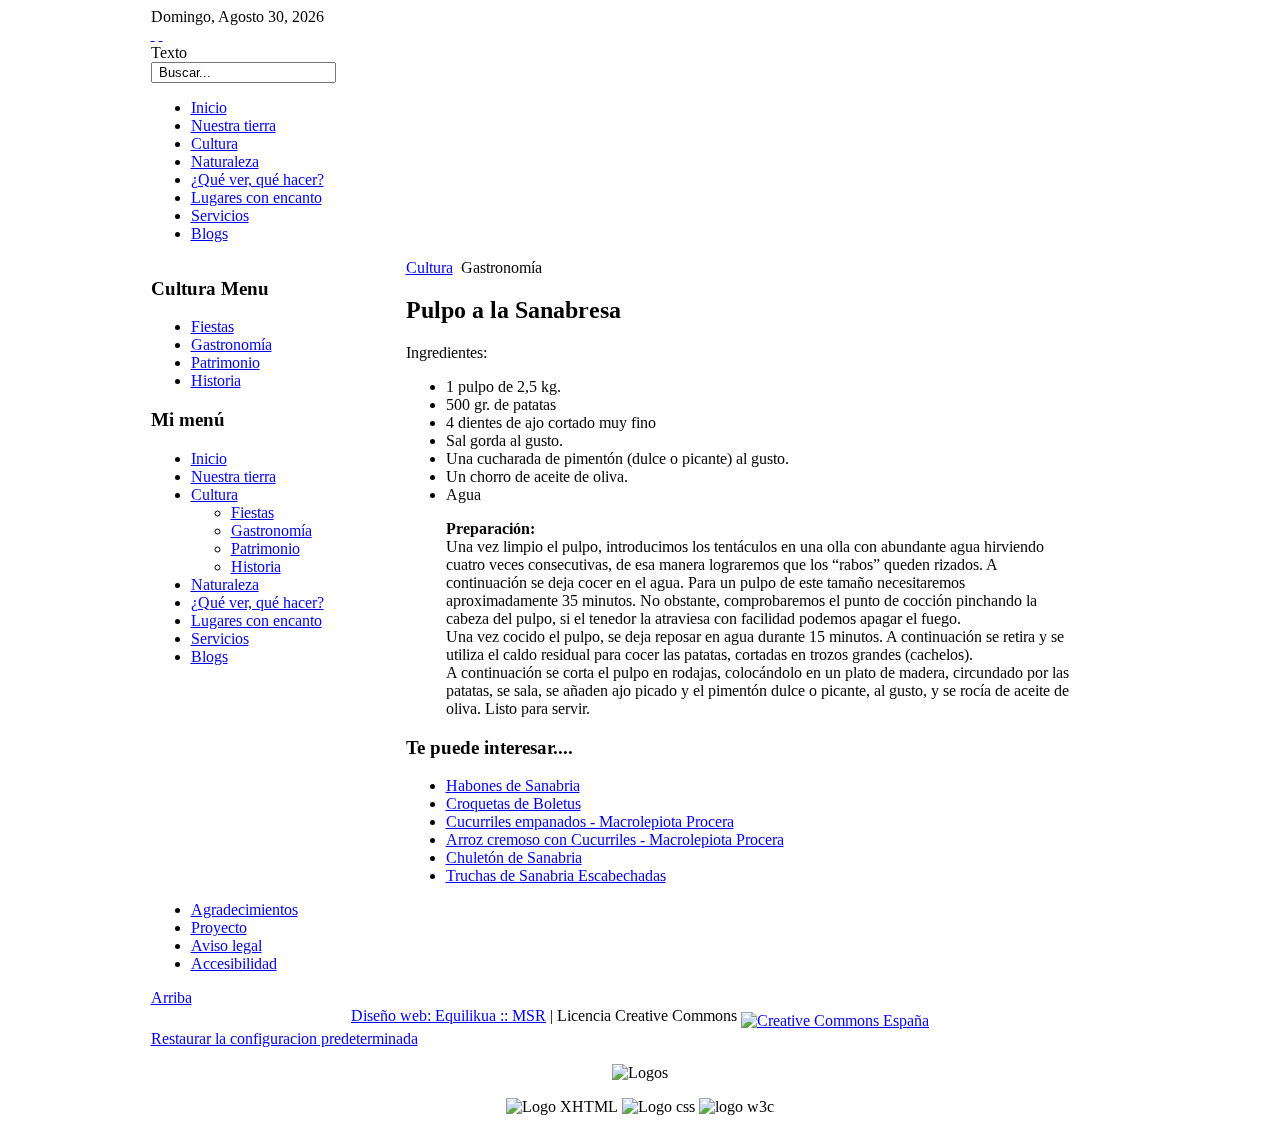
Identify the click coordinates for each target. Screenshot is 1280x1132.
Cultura (429, 267)
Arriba (171, 997)
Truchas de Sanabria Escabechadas (556, 875)
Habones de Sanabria (513, 785)
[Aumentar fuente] (153, 34)
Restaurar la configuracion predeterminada (284, 1038)
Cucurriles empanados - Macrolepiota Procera (590, 821)
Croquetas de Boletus (513, 803)
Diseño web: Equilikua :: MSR (448, 1015)
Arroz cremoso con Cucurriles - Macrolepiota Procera (615, 839)
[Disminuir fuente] (161, 34)
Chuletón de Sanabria (514, 857)
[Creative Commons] (835, 1015)
